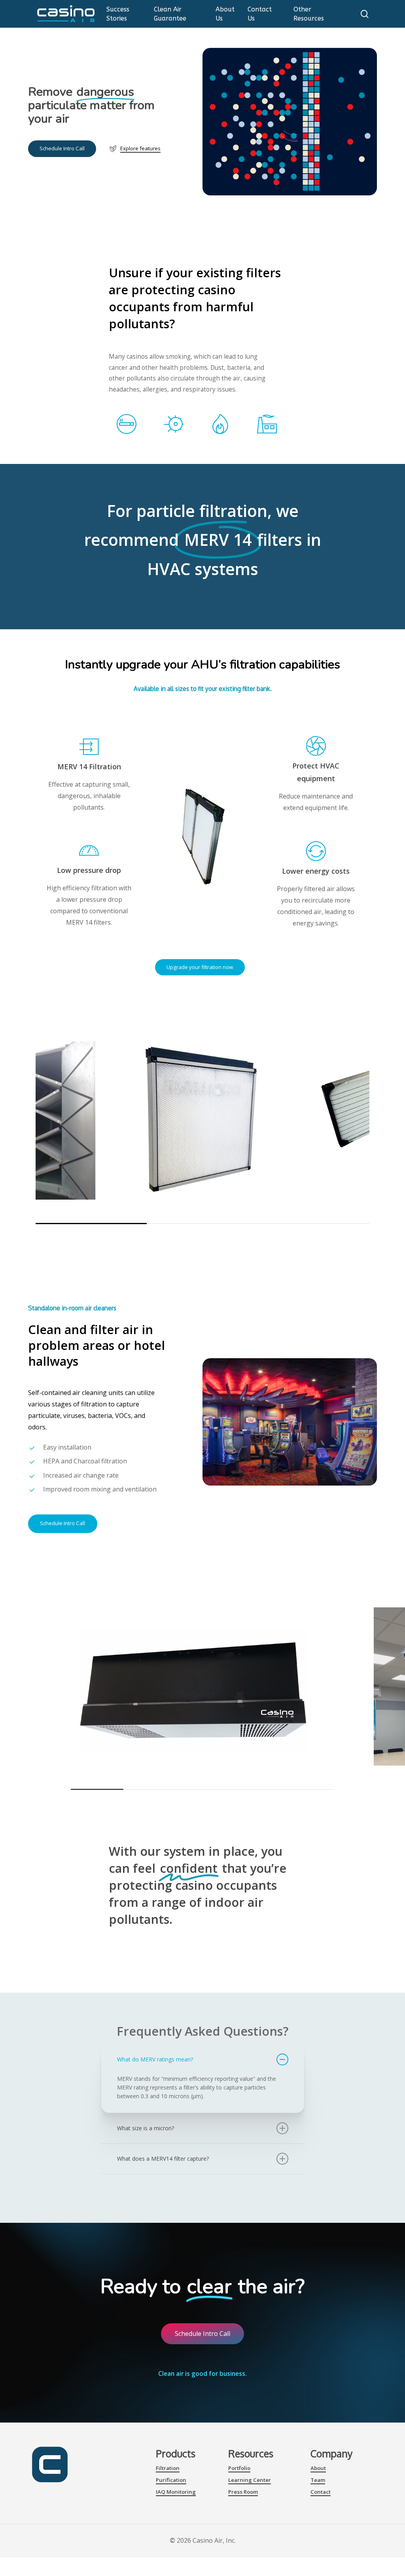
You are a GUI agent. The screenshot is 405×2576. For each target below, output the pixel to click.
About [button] (318, 2468)
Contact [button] (321, 2492)
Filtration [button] (168, 2468)
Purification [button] (171, 2480)
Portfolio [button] (239, 2468)
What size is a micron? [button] (146, 2128)
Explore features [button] (140, 148)
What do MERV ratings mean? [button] (155, 2059)
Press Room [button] (243, 2492)
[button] (62, 149)
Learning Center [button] (250, 2480)
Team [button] (318, 2480)
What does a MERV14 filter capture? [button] (163, 2159)
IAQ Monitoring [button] (176, 2492)
